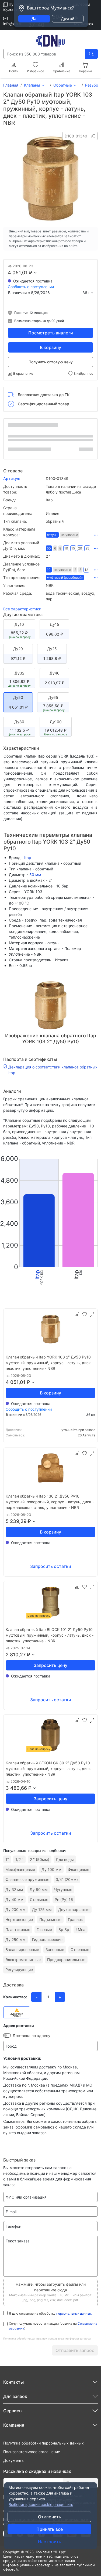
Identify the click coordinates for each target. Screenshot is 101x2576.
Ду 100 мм (51, 1869)
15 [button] (73, 548)
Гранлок (75, 1919)
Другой (68, 19)
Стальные (39, 1899)
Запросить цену (50, 1665)
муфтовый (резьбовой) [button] (65, 578)
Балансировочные (22, 1950)
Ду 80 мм (39, 1889)
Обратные (63, 85)
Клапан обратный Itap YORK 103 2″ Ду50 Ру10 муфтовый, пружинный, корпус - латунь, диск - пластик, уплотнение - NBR (50, 1363)
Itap (28, 858)
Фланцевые (79, 1869)
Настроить (50, 2542)
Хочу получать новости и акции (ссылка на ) (53, 2326)
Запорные (55, 1950)
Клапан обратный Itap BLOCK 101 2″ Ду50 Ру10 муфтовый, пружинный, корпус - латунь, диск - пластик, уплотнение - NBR (50, 1635)
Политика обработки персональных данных (43, 2443)
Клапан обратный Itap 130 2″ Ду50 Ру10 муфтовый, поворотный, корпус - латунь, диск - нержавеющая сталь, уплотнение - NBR (50, 1502)
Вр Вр (64, 1929)
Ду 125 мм (42, 1909)
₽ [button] (31, 273)
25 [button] (87, 548)
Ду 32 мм (14, 1889)
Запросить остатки (51, 1566)
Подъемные (50, 1919)
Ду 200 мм (15, 1909)
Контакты (12, 10)
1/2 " (19, 1859)
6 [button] (55, 548)
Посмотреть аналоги (51, 333)
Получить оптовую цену (51, 362)
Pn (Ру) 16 (64, 1899)
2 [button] (75, 570)
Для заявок (15, 2396)
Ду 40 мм (14, 1899)
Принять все (50, 2529)
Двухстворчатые (74, 1909)
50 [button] (49, 548)
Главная (11, 85)
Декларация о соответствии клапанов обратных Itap (53, 1070)
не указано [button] (69, 535)
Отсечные (80, 1950)
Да (34, 19)
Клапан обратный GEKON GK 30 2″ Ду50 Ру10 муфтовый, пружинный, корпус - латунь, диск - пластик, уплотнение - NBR (50, 1769)
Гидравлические (47, 1940)
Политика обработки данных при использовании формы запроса (47, 2338)
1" (7, 1859)
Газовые (44, 1929)
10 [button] (66, 548)
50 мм (35, 875)
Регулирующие (19, 1970)
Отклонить (50, 2517)
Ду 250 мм (15, 1940)
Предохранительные (66, 1960)
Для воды (65, 1859)
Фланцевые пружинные (27, 1879)
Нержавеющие (19, 1919)
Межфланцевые (20, 1869)
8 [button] (60, 548)
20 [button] (80, 548)
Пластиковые (18, 1929)
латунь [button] (52, 535)
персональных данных (74, 2313)
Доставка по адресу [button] (32, 2036)
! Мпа (81, 1929)
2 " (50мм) (40, 1859)
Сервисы (13, 2411)
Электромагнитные (23, 1960)
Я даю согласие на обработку (50, 2313)
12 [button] (86, 570)
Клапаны (32, 85)
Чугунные (63, 1889)
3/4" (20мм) (67, 1879)
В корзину (50, 347)
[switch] (7, 2035)
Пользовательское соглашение (32, 2452)
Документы (14, 2460)
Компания (14, 2425)
